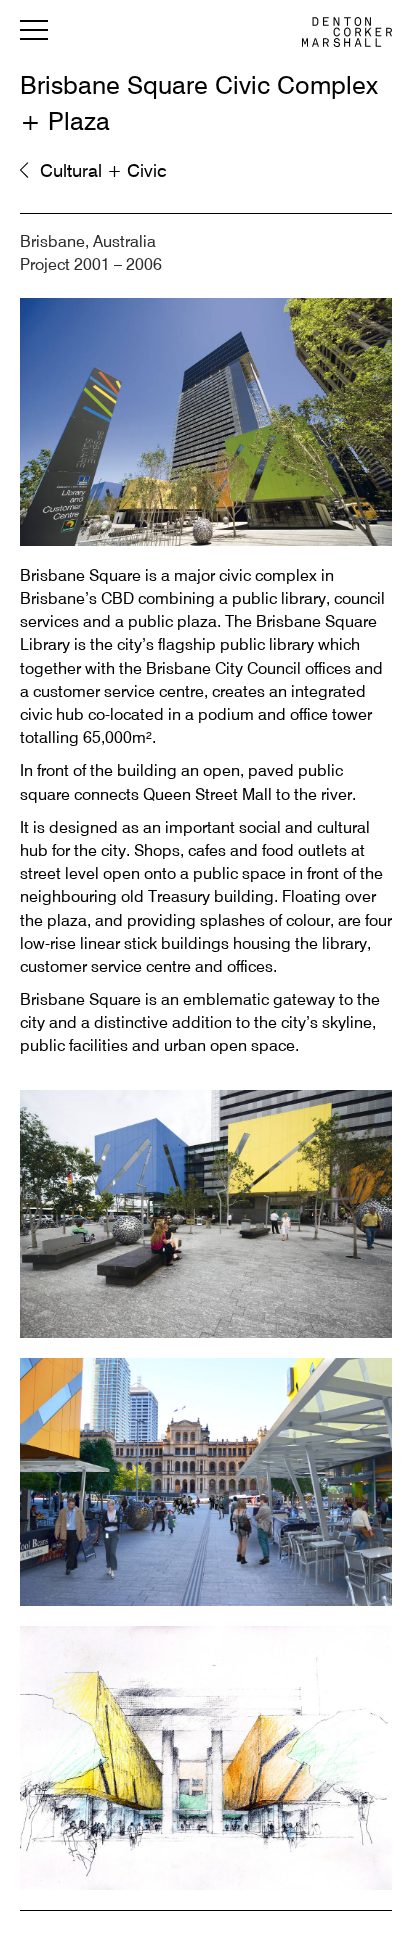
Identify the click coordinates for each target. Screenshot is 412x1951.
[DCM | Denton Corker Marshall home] (347, 32)
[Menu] (34, 34)
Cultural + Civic (103, 172)
